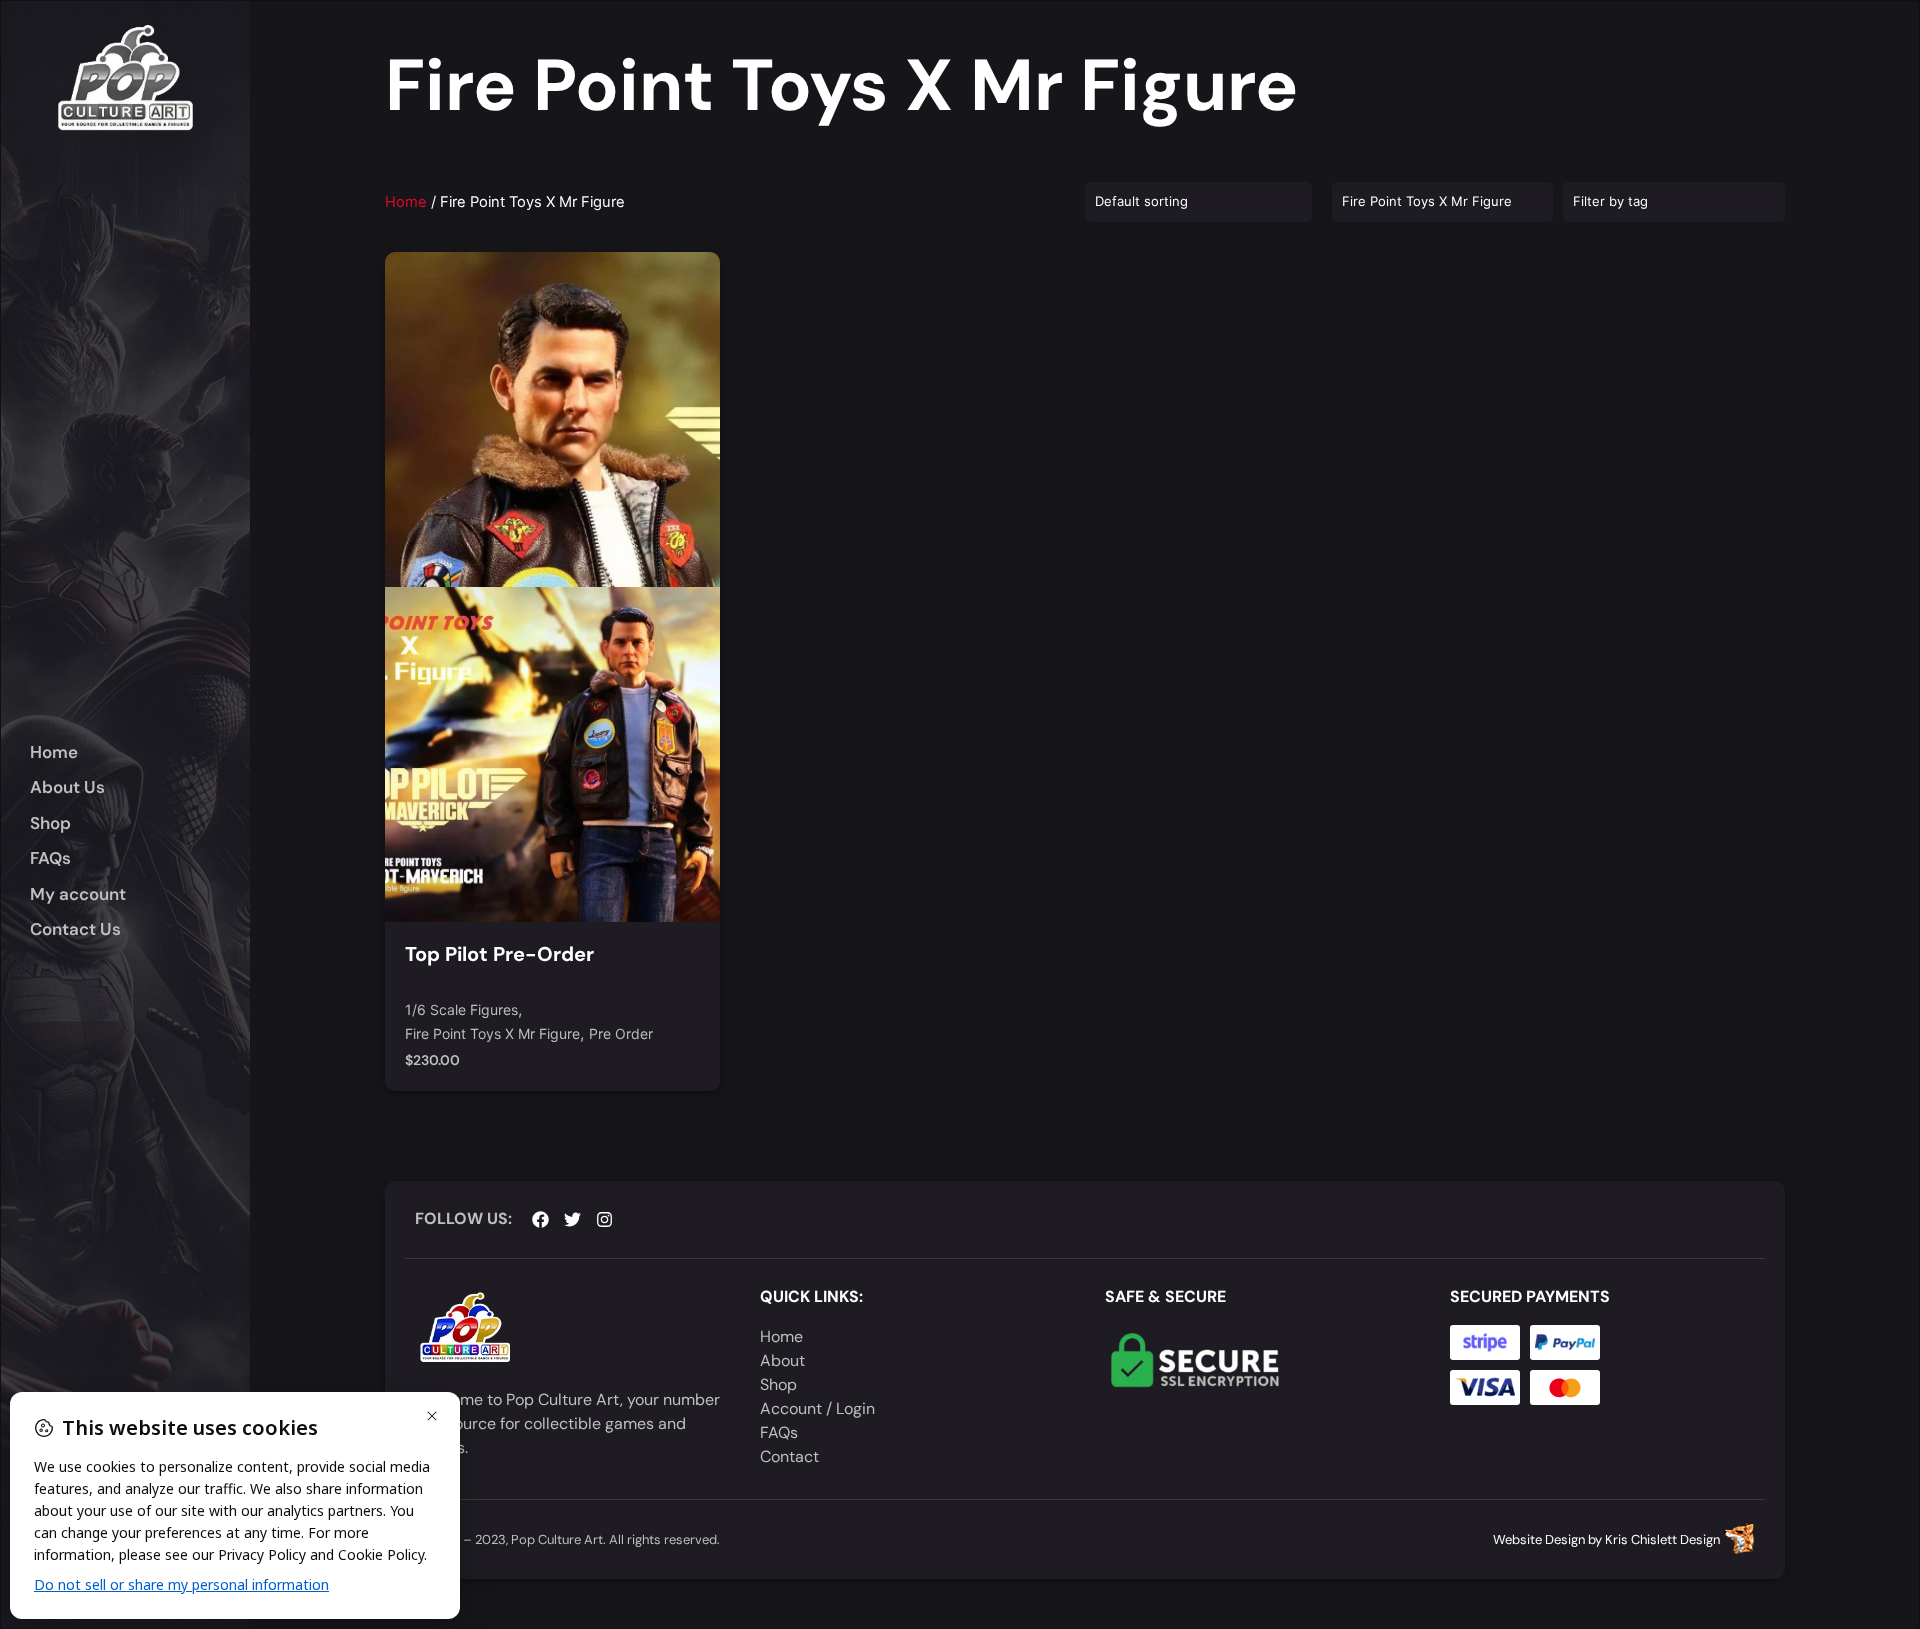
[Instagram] (604, 1219)
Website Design (1539, 1539)
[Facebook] (540, 1219)
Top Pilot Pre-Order (499, 954)
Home (406, 202)
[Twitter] (572, 1219)
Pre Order (621, 1034)
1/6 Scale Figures (461, 1010)
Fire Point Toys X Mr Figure (492, 1034)
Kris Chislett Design (1662, 1539)
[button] (140, 824)
